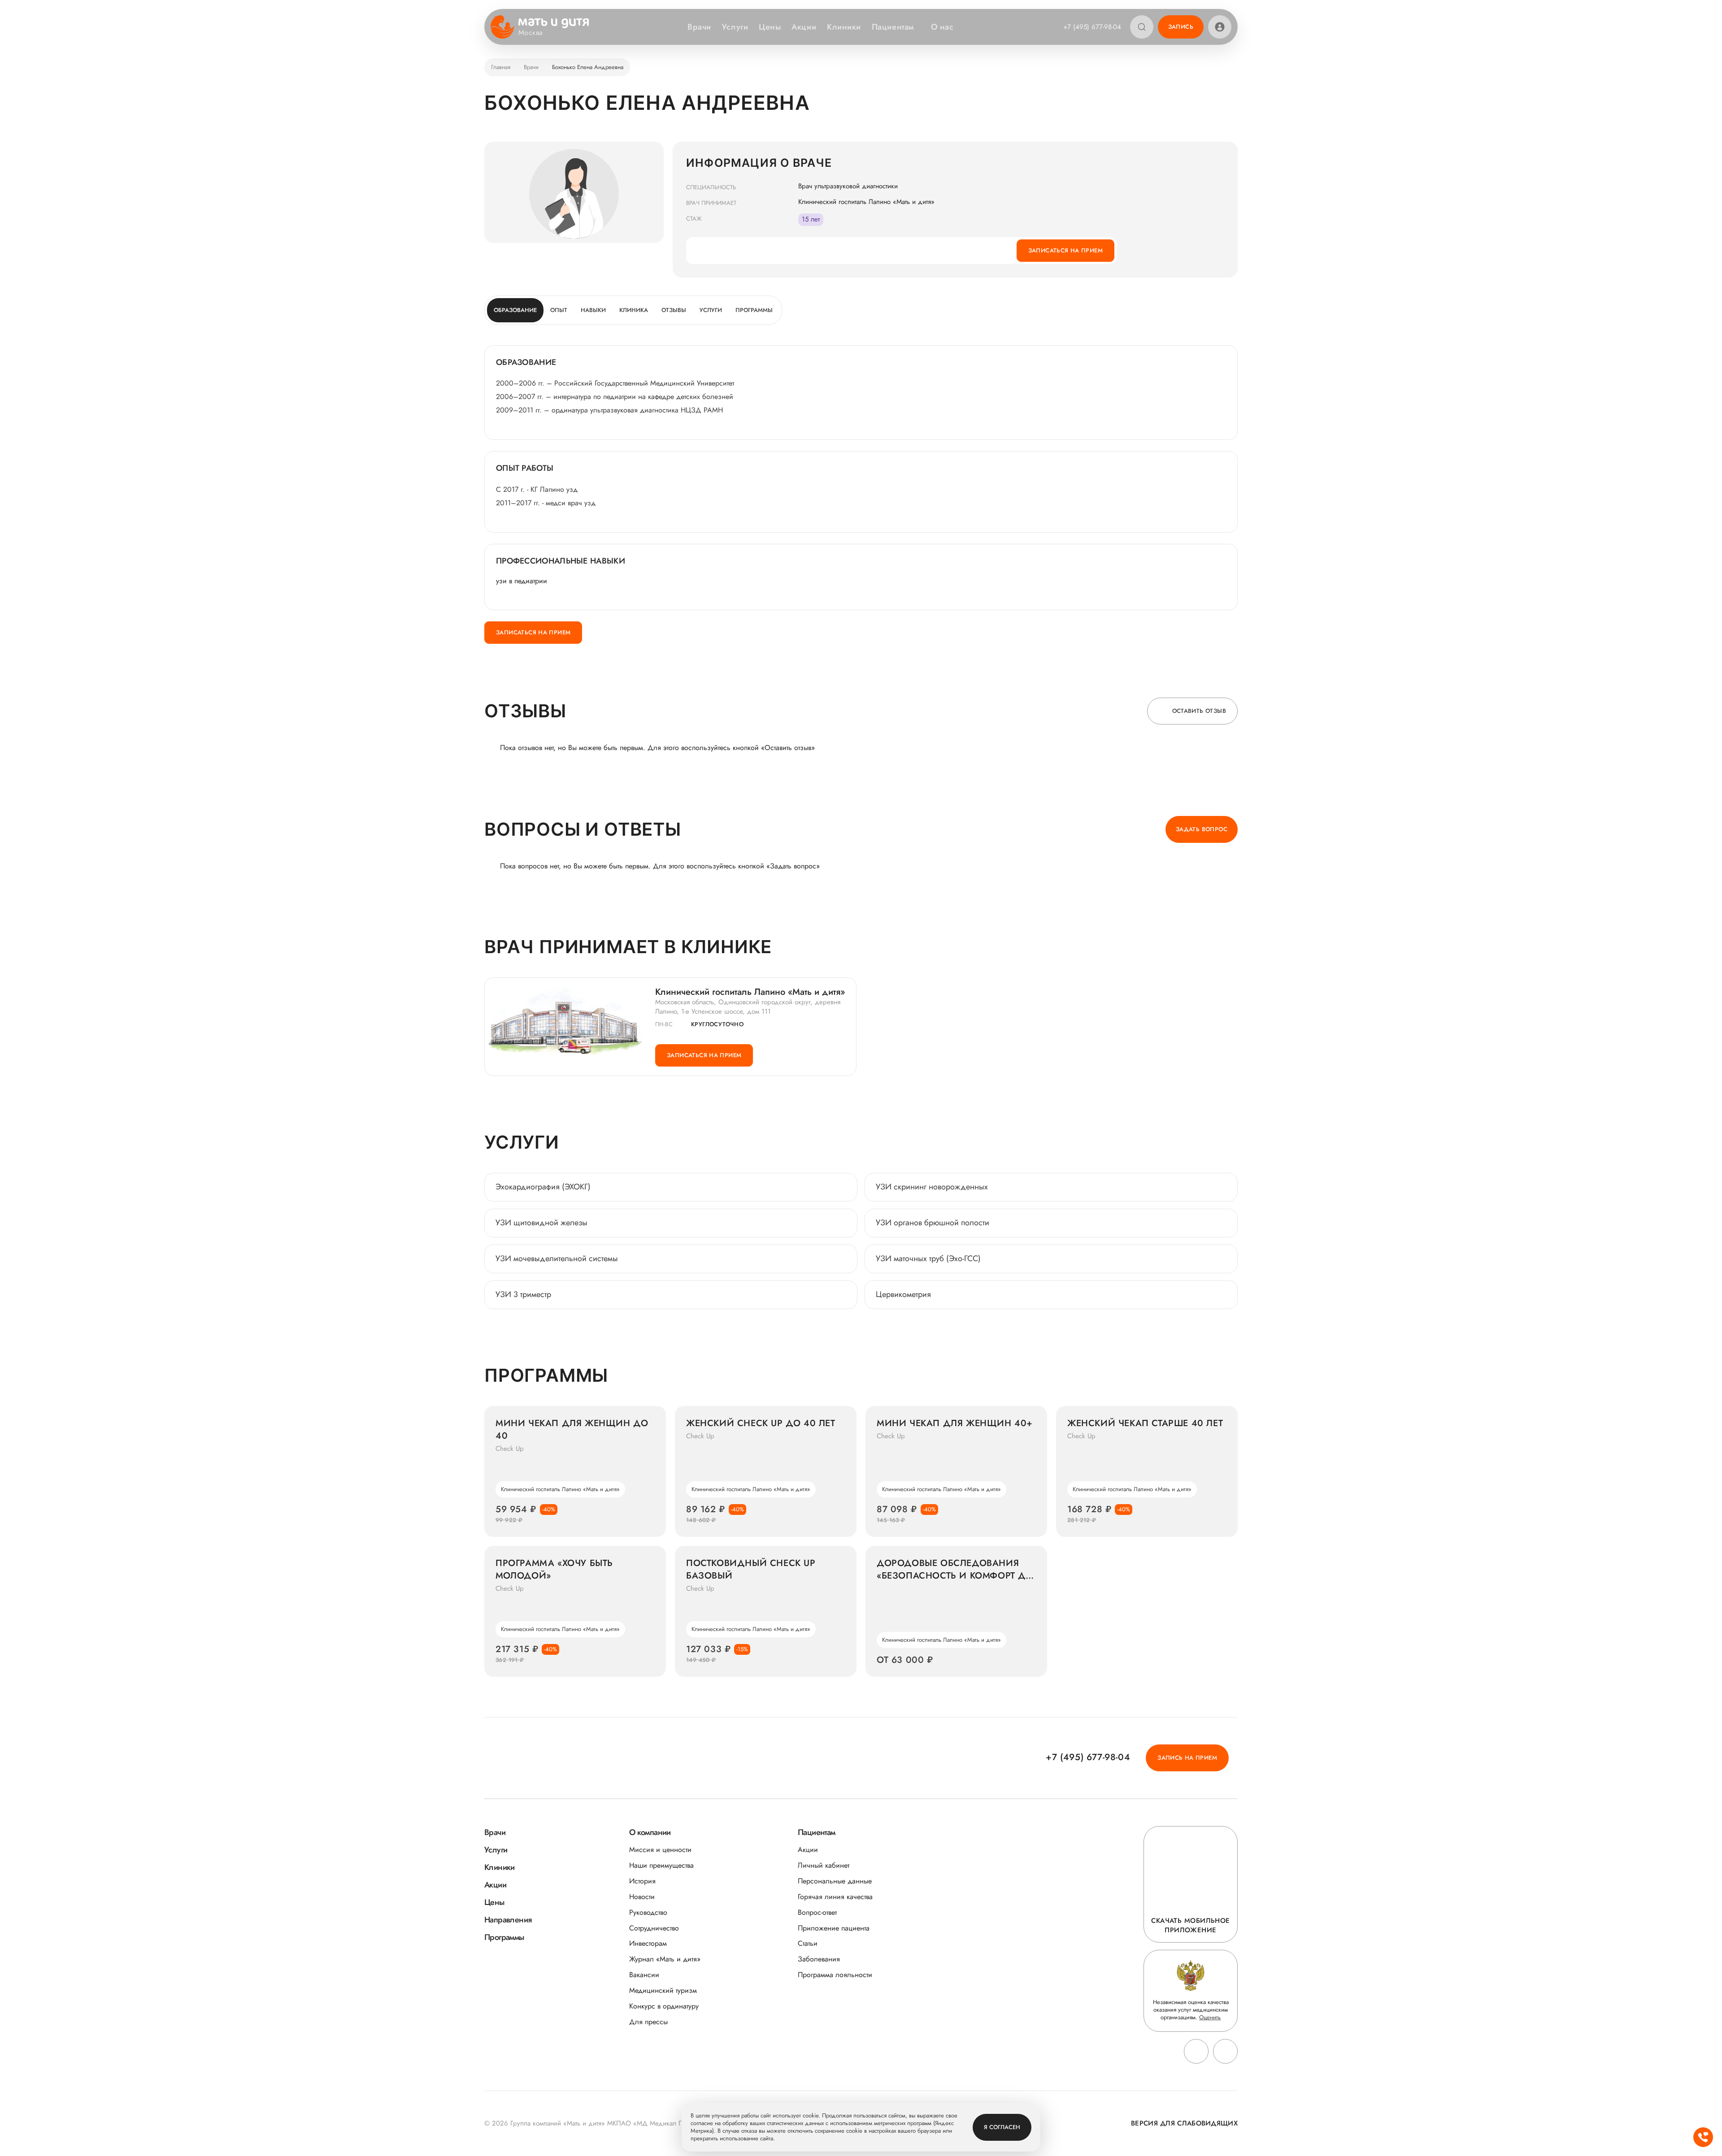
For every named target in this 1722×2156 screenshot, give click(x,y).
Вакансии (644, 1975)
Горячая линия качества (835, 1897)
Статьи (808, 1943)
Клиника (634, 310)
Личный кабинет (824, 1865)
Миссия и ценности (660, 1850)
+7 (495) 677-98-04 (1092, 27)
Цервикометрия (903, 1294)
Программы (754, 310)
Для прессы (648, 2022)
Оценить (1210, 2017)
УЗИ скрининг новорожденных (932, 1187)
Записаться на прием (1065, 250)
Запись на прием (1187, 1758)
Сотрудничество (654, 1928)
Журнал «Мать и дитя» (665, 1959)
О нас (942, 27)
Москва (531, 33)
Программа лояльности (835, 1975)
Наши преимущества (661, 1865)
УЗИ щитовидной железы (541, 1223)
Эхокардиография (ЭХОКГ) (543, 1187)
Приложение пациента (834, 1928)
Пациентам (893, 27)
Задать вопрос (1202, 829)
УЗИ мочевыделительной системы (557, 1258)
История (642, 1881)
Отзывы (674, 310)
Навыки (593, 310)
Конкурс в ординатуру (664, 2006)
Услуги (735, 27)
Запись (1181, 27)
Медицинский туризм (663, 1990)
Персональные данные (835, 1881)
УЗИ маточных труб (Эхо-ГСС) (928, 1258)
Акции (804, 27)
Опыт (559, 310)
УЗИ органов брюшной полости (933, 1223)
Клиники (844, 27)
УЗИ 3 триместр (523, 1294)
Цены (770, 27)
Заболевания (819, 1959)
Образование (515, 310)
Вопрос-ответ (817, 1912)
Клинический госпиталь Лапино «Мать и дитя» (750, 992)
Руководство (648, 1912)
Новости (642, 1897)
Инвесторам (648, 1943)
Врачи (699, 27)
